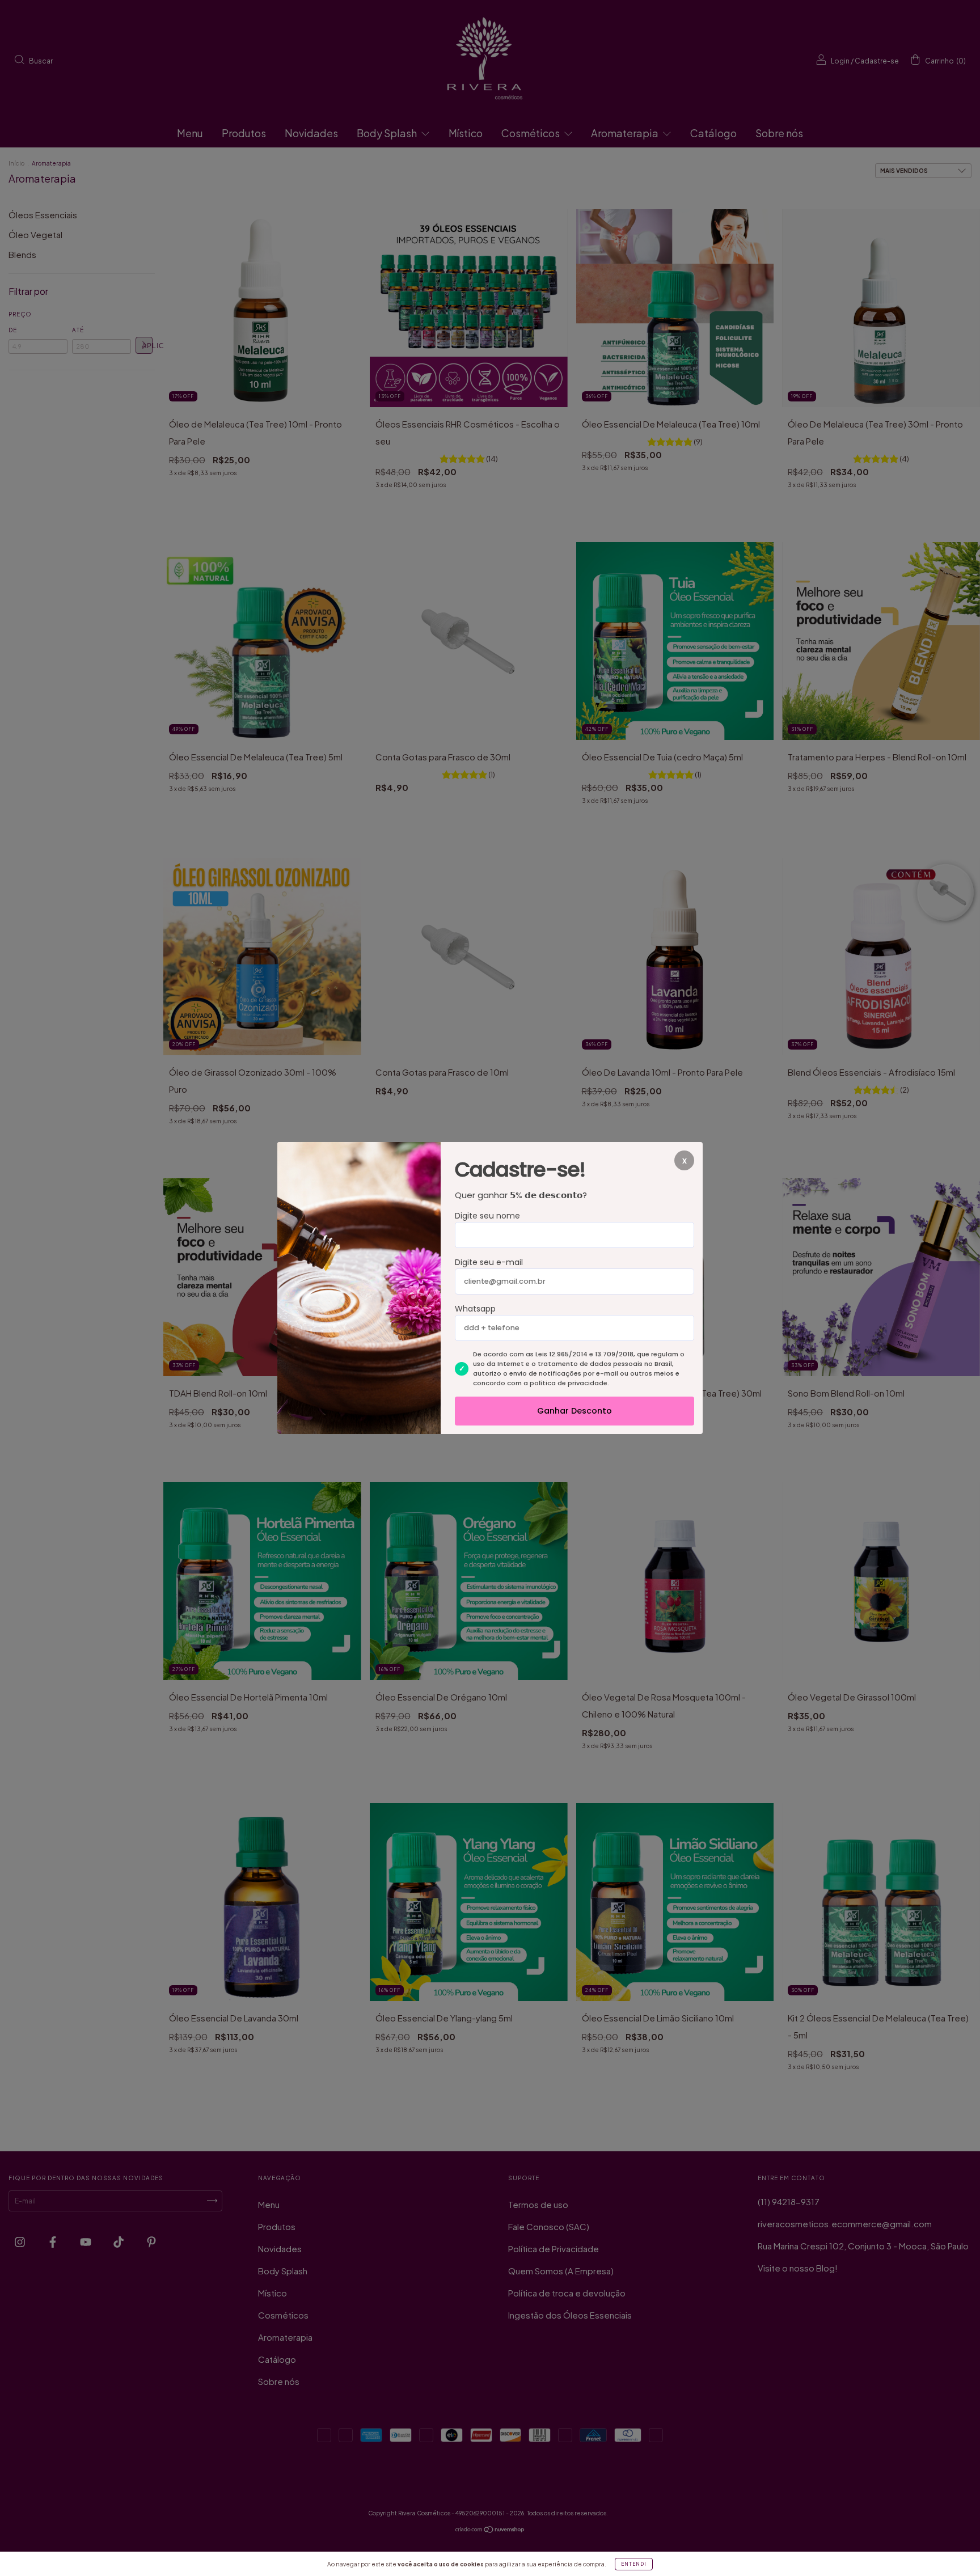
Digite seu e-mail (489, 1262)
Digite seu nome (487, 1216)
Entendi (634, 2564)
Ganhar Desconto (575, 1411)
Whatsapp (475, 1309)
